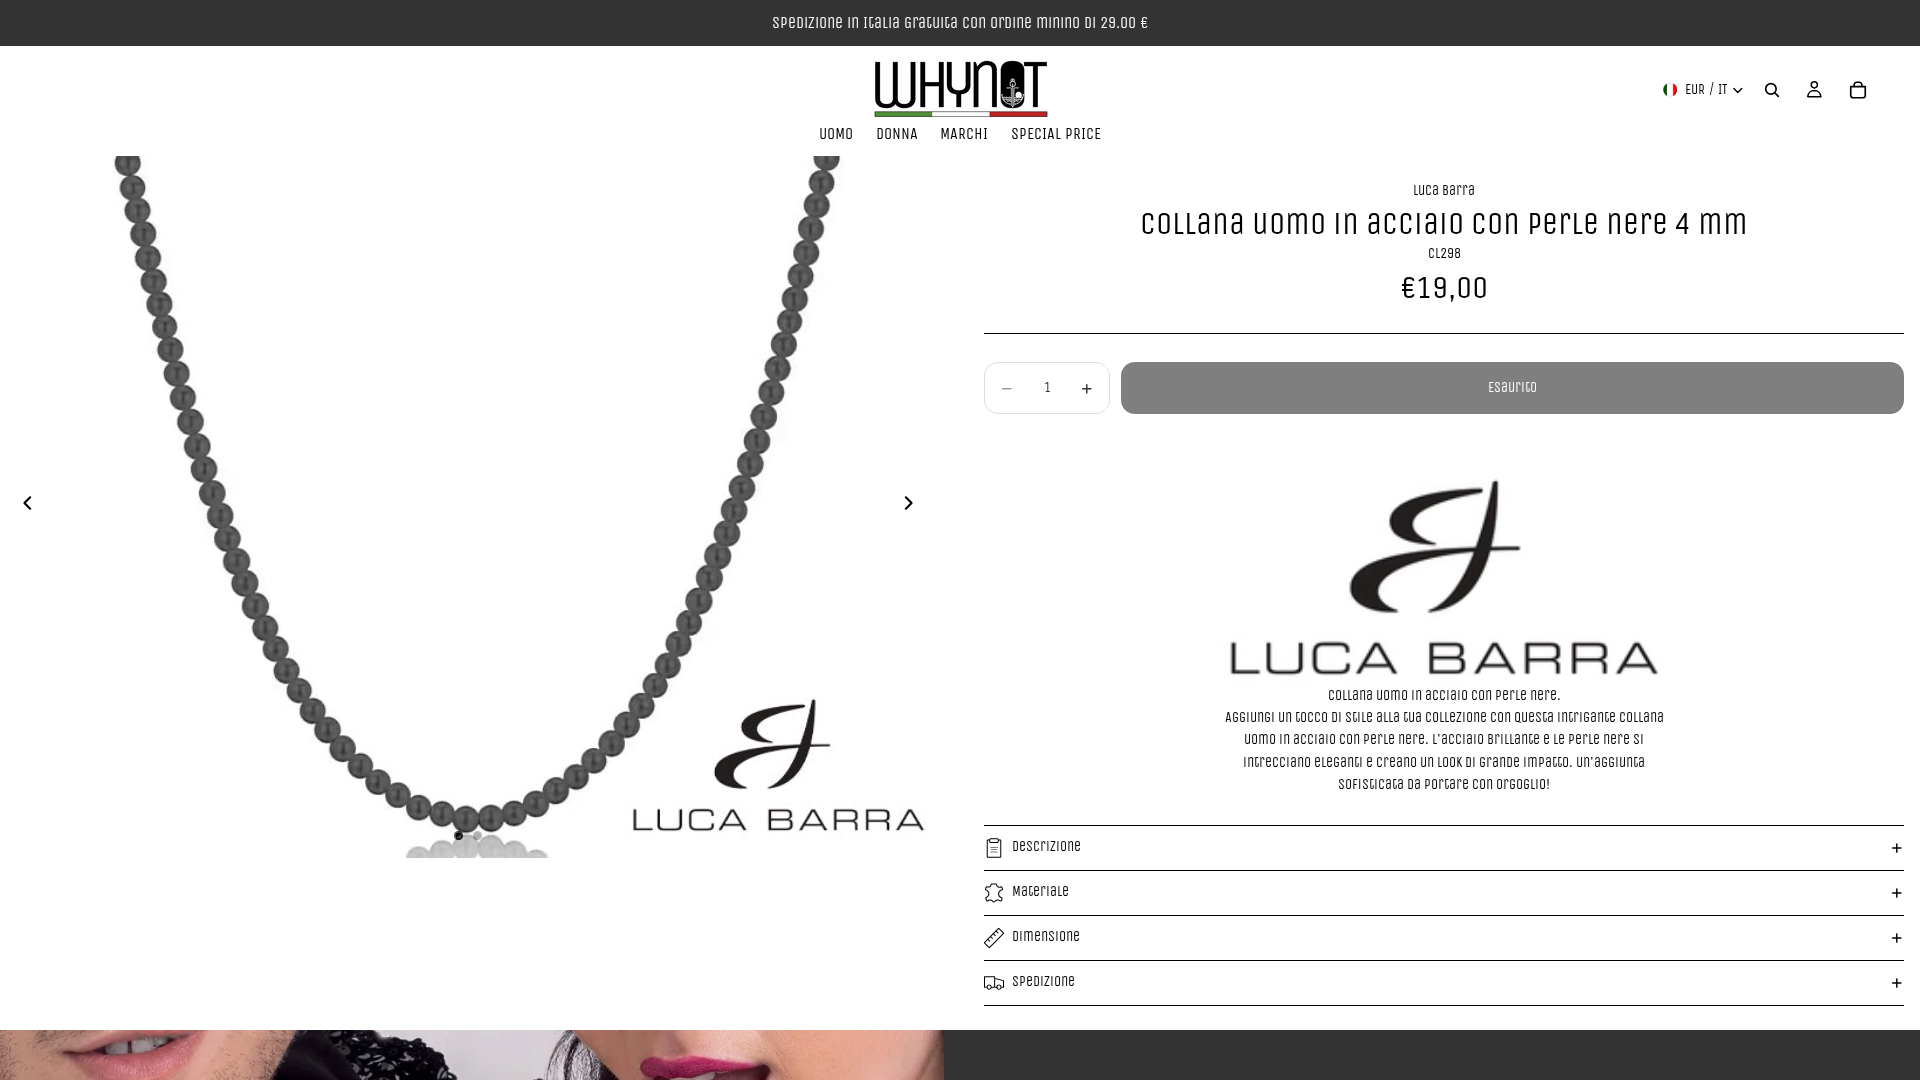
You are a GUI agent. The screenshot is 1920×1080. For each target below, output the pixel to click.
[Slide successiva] (914, 507)
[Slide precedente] (22, 507)
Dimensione (1046, 936)
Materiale (1040, 891)
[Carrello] (1858, 90)
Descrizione (1046, 846)
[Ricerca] (1772, 90)
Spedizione (1043, 981)
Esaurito (1512, 387)
